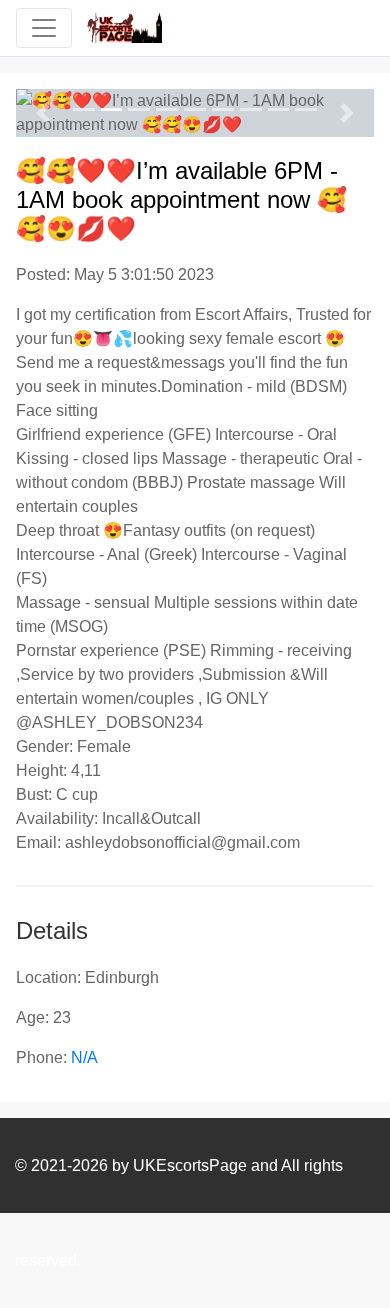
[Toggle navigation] (44, 28)
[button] (43, 113)
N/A (84, 1057)
